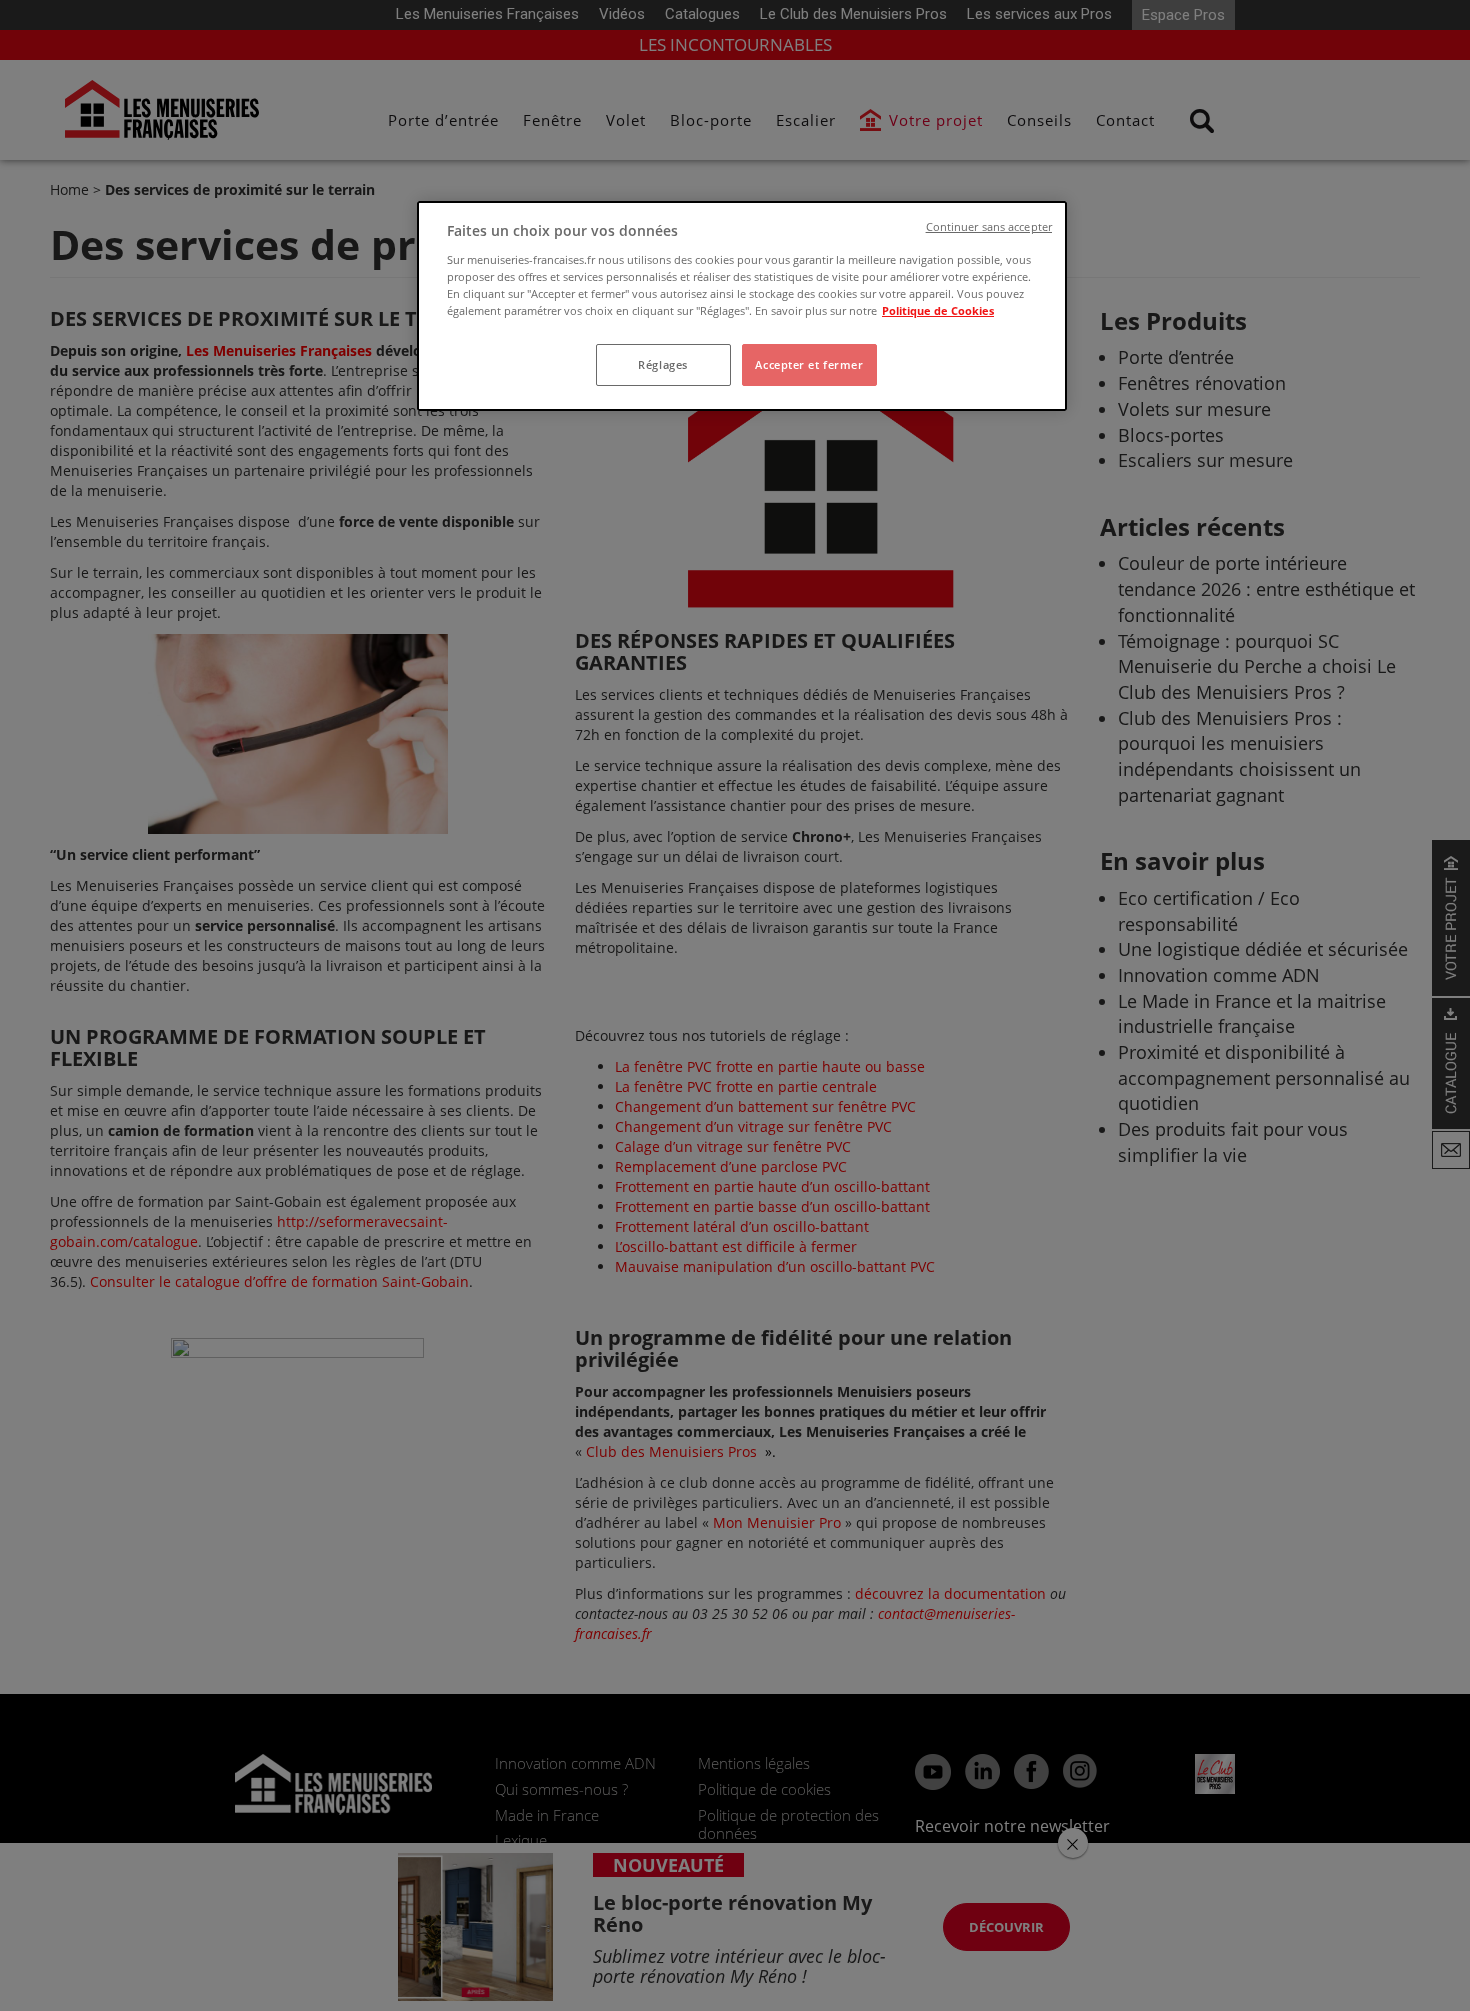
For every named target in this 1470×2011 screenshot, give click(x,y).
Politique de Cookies (938, 310)
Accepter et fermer (809, 364)
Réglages (663, 364)
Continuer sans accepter (989, 227)
